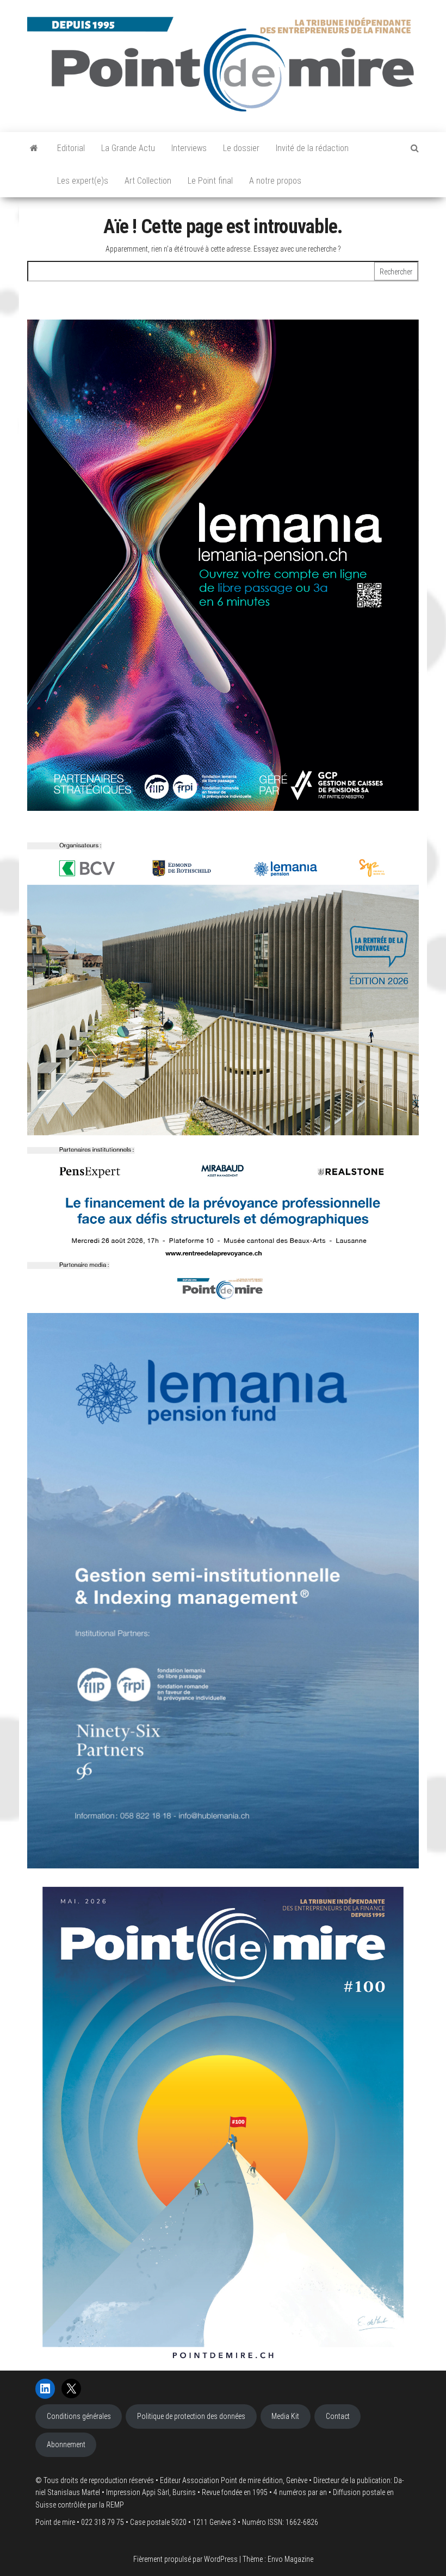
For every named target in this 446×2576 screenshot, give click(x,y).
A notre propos (275, 181)
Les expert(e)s (83, 181)
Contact (338, 2416)
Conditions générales (79, 2416)
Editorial (71, 148)
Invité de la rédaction (312, 148)
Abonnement (66, 2444)
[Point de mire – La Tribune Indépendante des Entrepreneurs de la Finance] (34, 148)
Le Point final (210, 181)
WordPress (221, 2559)
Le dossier (241, 148)
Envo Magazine (290, 2559)
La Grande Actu (128, 148)
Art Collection (148, 181)
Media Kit (285, 2416)
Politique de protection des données (191, 2416)
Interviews (189, 148)
